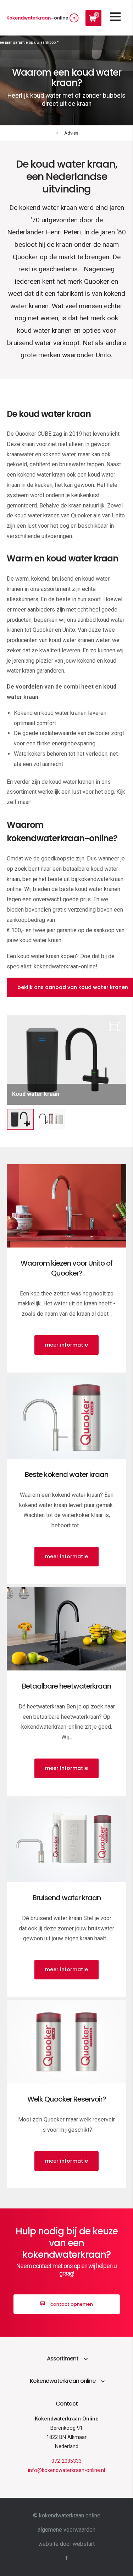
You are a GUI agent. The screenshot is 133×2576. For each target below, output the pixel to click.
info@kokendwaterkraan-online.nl (66, 2470)
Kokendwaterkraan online (63, 2381)
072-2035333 (66, 2461)
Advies (71, 133)
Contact (67, 2404)
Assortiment (63, 2358)
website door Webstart (66, 2544)
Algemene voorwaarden (66, 2530)
